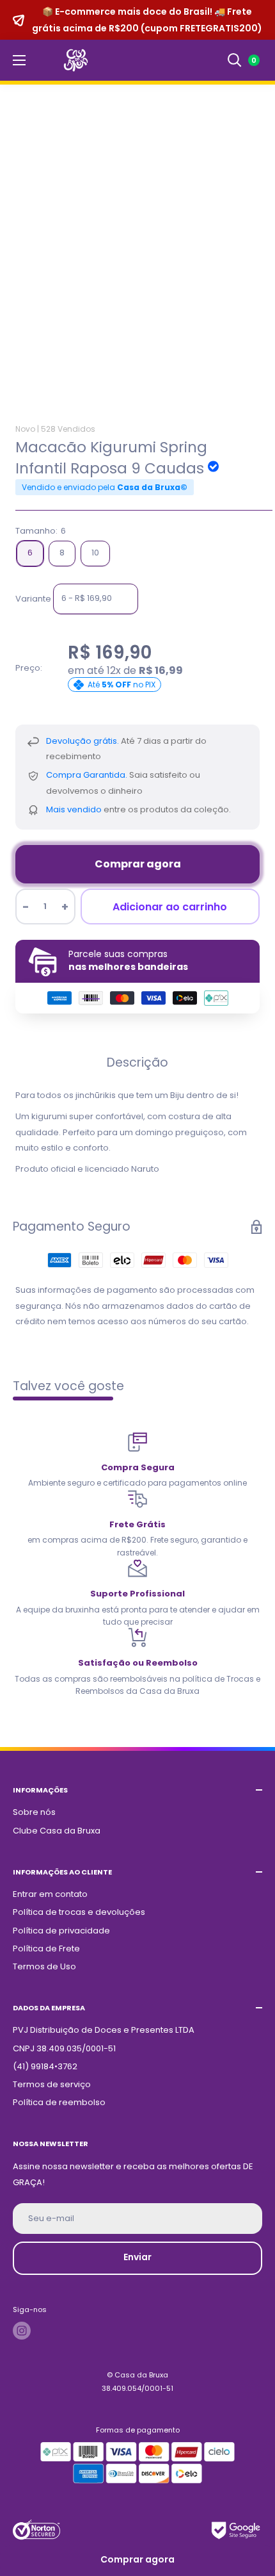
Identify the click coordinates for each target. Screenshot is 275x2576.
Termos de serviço (52, 2084)
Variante (33, 598)
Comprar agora (138, 864)
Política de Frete (46, 1948)
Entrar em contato (50, 1894)
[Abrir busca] (235, 60)
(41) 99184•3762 (45, 2066)
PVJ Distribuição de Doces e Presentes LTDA (104, 2030)
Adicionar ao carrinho (170, 907)
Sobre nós (34, 1812)
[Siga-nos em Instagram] (22, 2331)
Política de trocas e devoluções (79, 1912)
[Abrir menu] (19, 60)
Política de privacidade (61, 1931)
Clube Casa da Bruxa (57, 1831)
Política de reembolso (59, 2102)
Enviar (137, 2257)
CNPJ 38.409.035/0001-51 (64, 2048)
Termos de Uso (44, 1966)
